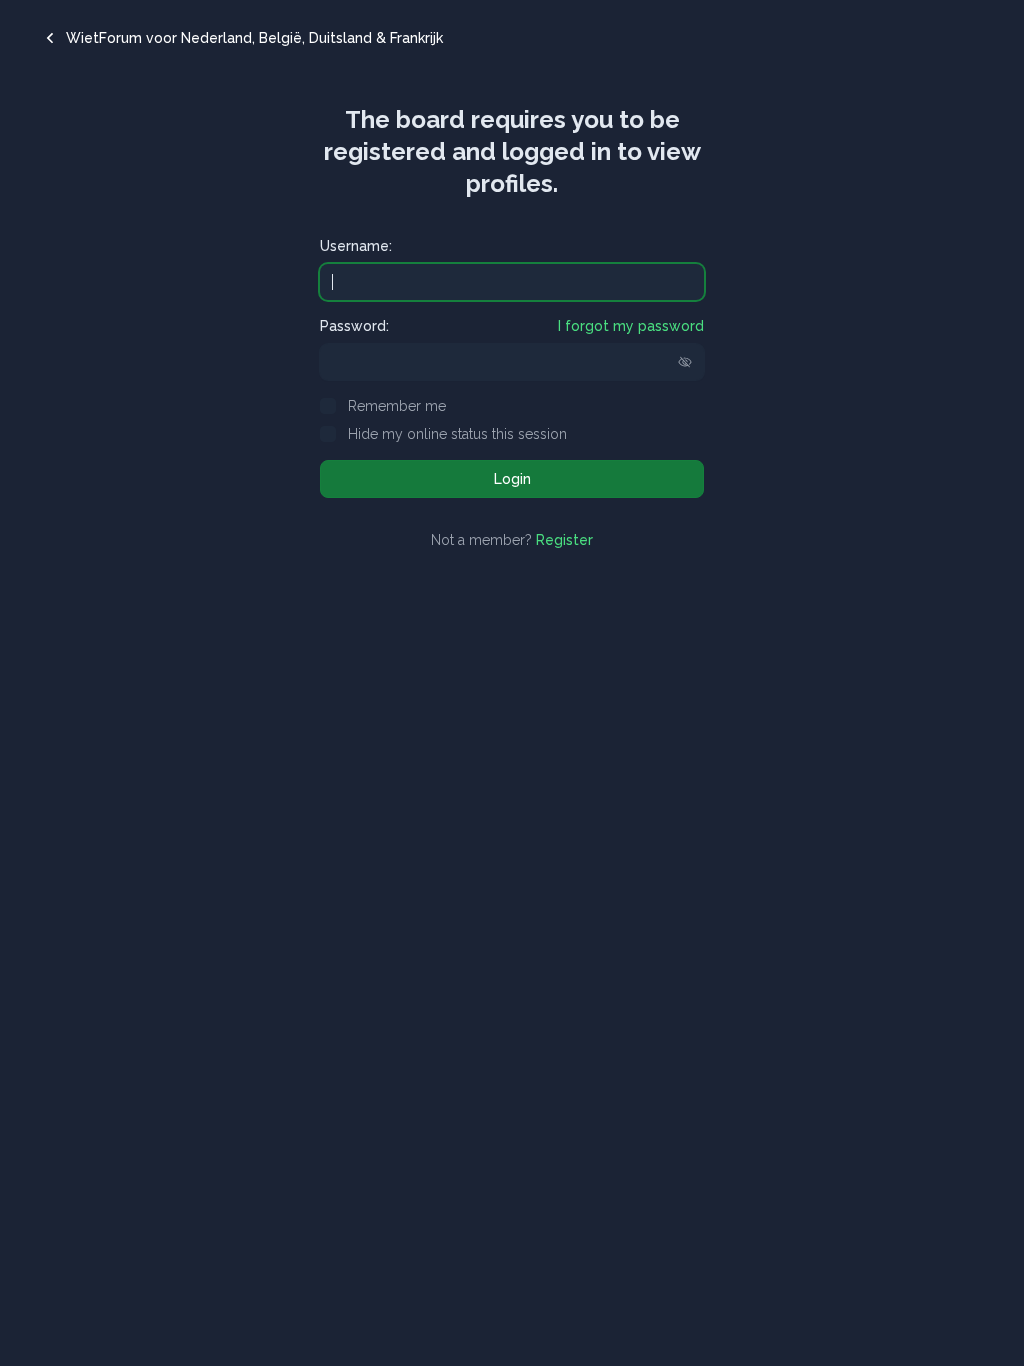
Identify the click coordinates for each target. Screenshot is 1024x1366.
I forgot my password (631, 326)
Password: (354, 326)
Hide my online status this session (457, 434)
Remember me (397, 406)
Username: (356, 246)
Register (564, 540)
